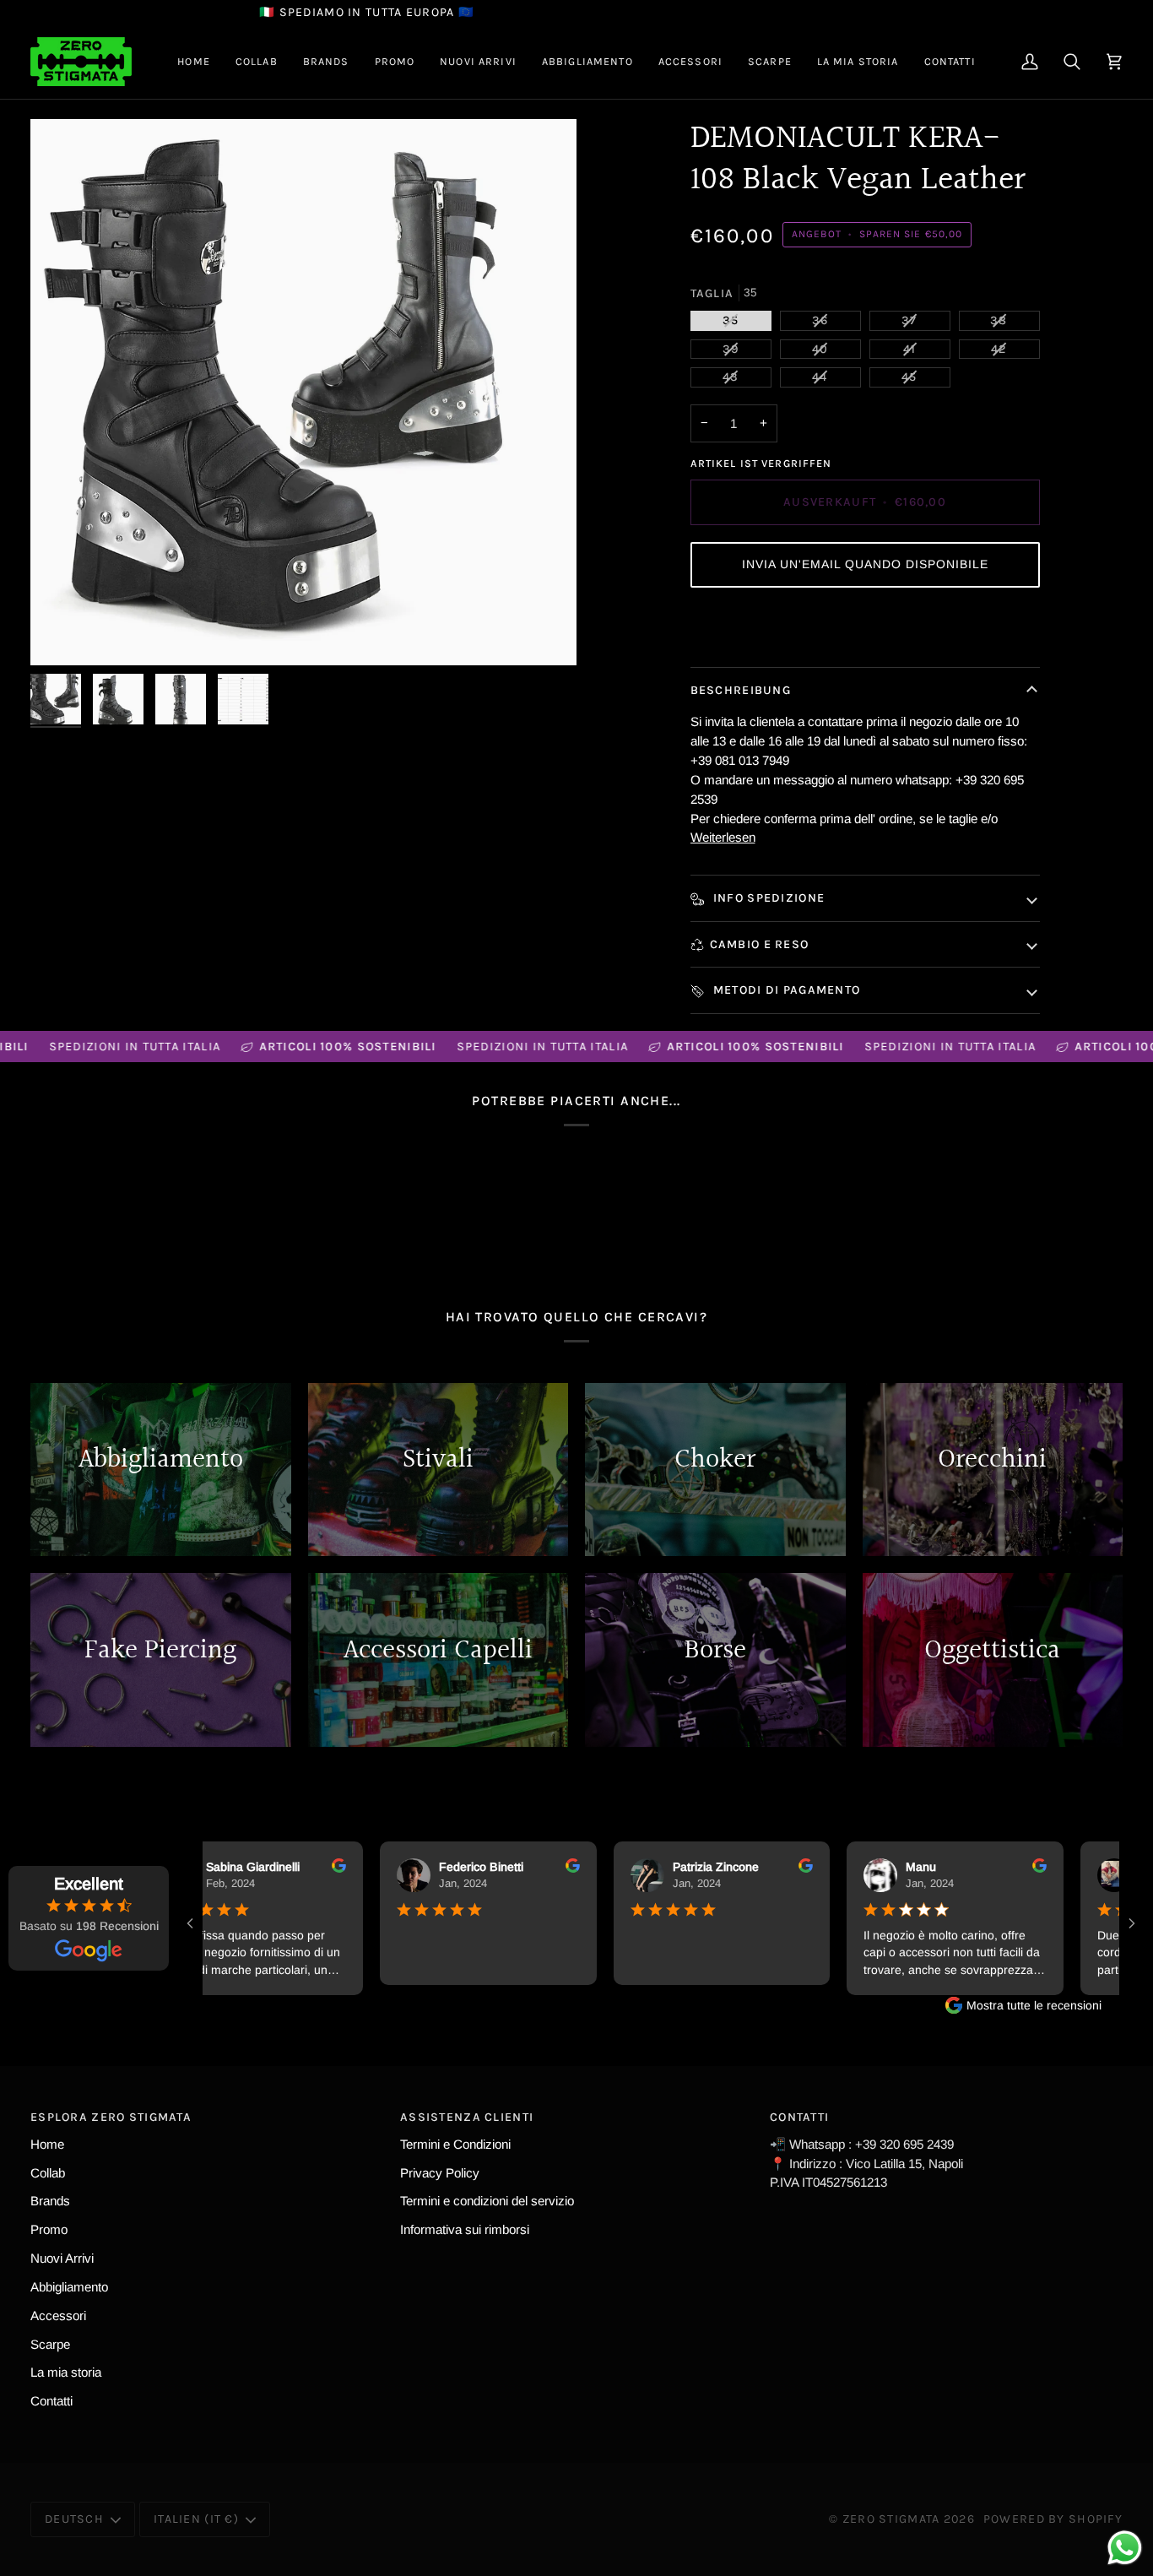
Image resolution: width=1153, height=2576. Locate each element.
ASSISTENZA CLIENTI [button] (467, 2117)
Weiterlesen (723, 837)
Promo (49, 2229)
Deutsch (74, 2519)
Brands (50, 2201)
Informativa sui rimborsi (465, 2229)
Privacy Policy (440, 2173)
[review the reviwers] (316, 1866)
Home (47, 2144)
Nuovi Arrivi (62, 2258)
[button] (257, 62)
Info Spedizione (768, 898)
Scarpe (50, 2344)
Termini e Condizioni (455, 2144)
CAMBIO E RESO (760, 944)
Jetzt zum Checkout (864, 627)
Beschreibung (741, 690)
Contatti (51, 2401)
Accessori (58, 2316)
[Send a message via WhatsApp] (1125, 2548)
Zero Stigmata (891, 2519)
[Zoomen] (303, 392)
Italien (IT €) (196, 2519)
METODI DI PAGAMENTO (785, 990)
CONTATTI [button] (799, 2117)
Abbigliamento (69, 2287)
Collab (48, 2173)
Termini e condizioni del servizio (487, 2201)
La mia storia (66, 2372)
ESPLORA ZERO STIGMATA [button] (111, 2117)
